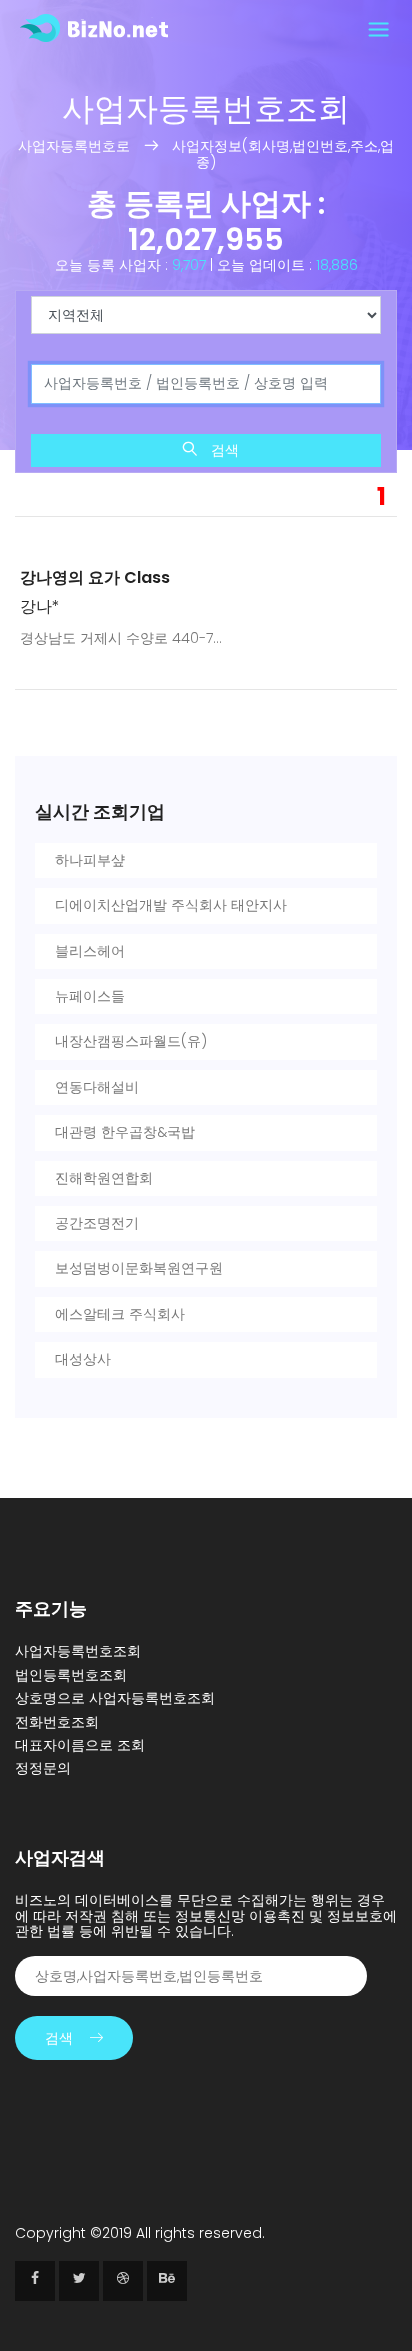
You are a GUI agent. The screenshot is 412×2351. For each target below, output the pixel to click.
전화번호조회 (57, 1722)
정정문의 (43, 1768)
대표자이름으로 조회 (80, 1745)
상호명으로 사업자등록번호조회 (115, 1698)
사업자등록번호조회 (78, 1651)
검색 (223, 450)
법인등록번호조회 (71, 1675)
